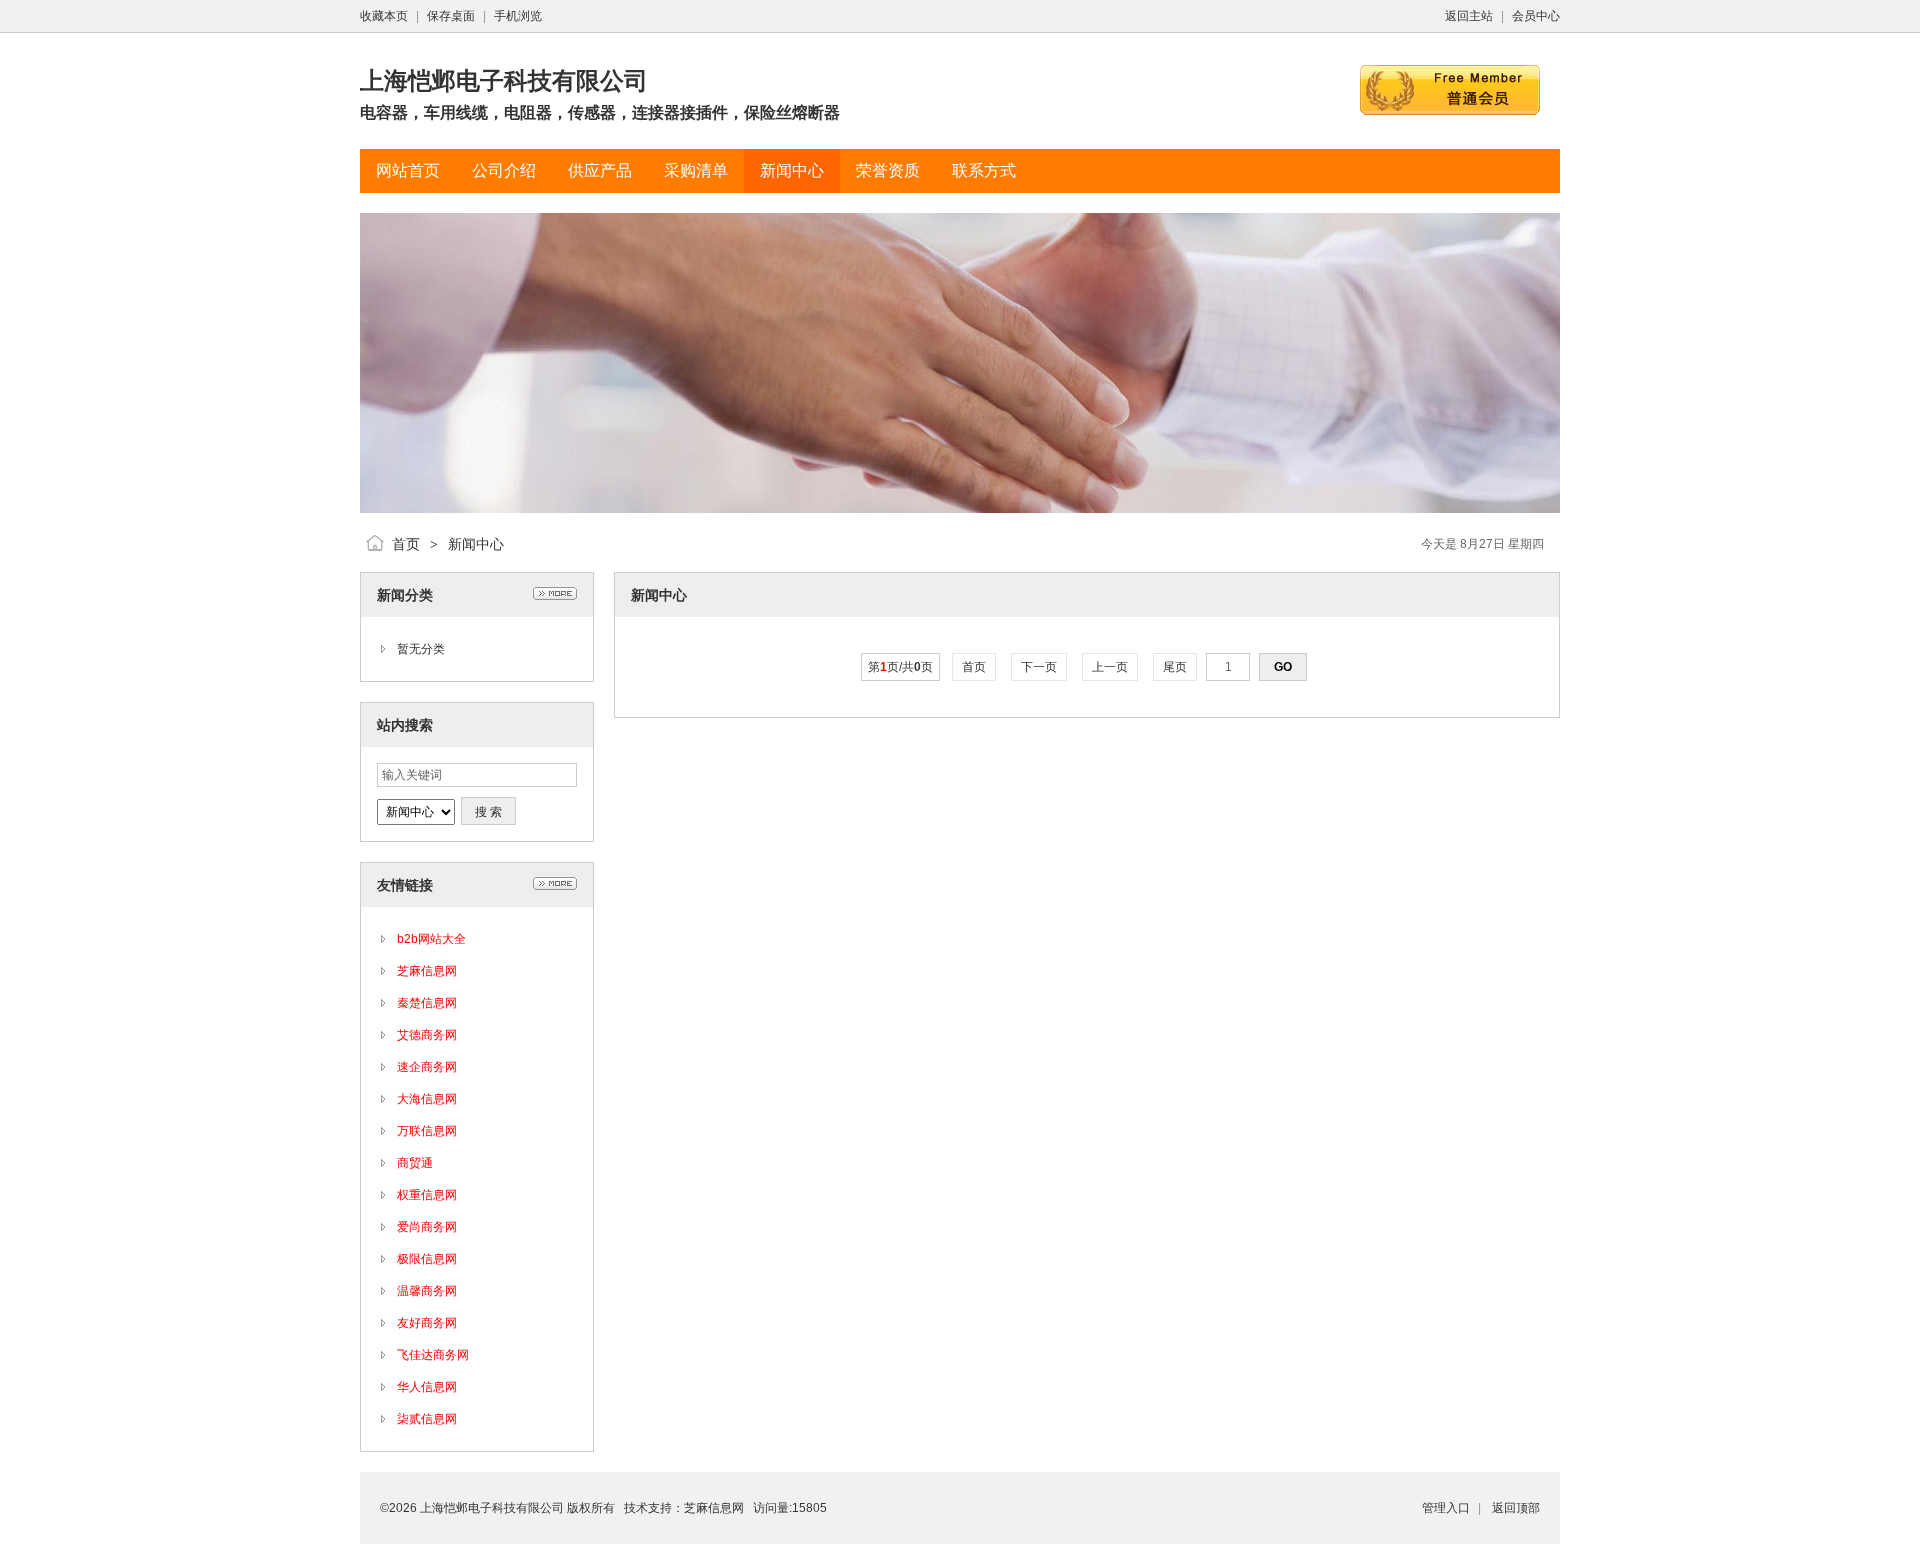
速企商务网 (427, 1067)
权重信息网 (427, 1195)
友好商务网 (427, 1323)
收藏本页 (384, 16)
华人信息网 (427, 1387)
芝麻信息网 (427, 971)
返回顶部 (1516, 1508)
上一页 (1110, 667)
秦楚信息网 (427, 1003)
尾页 (1175, 667)
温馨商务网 (427, 1291)
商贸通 (415, 1163)
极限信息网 (427, 1259)
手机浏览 (518, 16)
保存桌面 (451, 16)
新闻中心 (476, 544)
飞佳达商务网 (433, 1355)
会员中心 (1536, 16)
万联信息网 (427, 1131)
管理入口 (1446, 1508)
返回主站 (1469, 16)
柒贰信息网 (427, 1419)
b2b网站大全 (431, 939)
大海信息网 (427, 1099)
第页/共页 (900, 667)
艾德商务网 (427, 1035)
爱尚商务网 (427, 1227)
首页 (406, 544)
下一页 (1039, 667)
